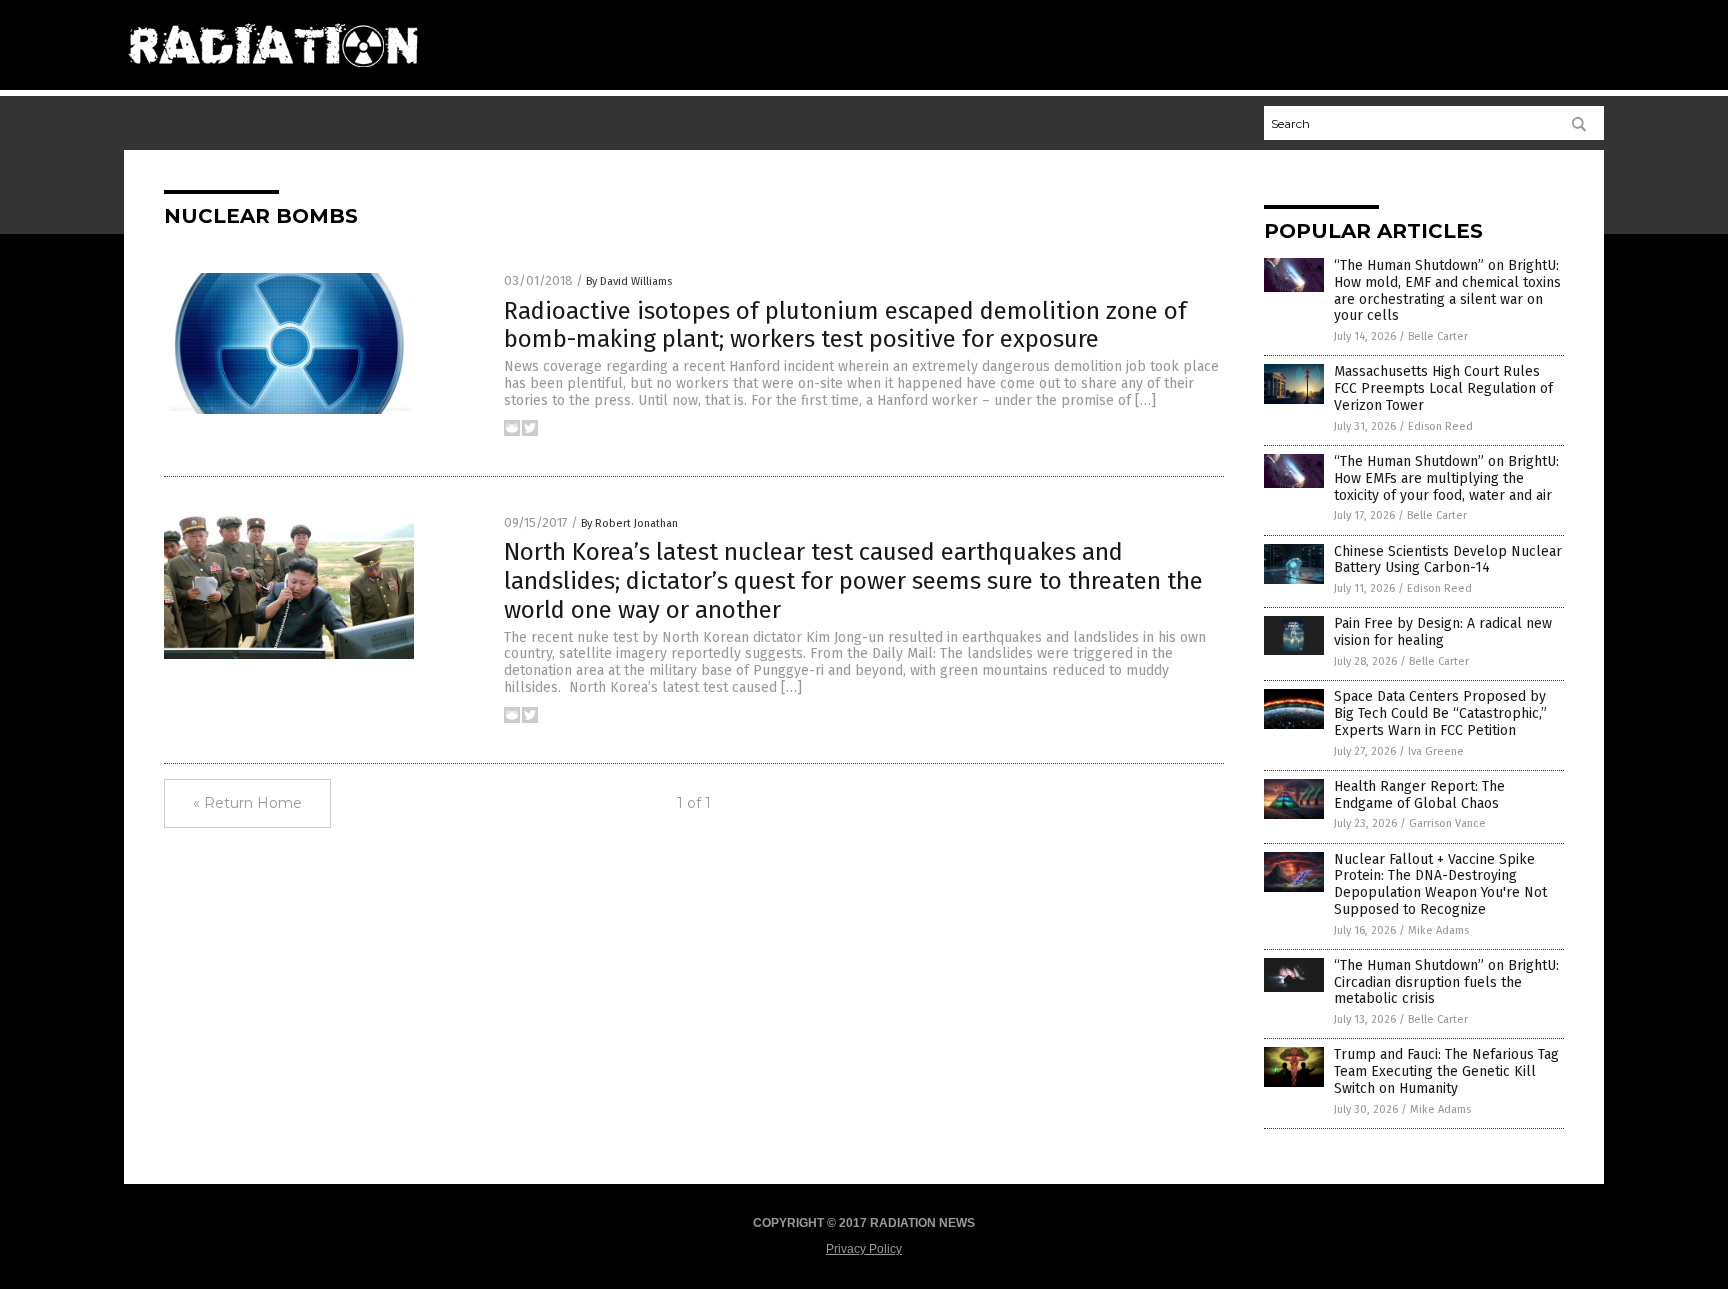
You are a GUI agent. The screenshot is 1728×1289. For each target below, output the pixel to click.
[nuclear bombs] (273, 75)
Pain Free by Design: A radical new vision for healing (1443, 632)
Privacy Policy (864, 1249)
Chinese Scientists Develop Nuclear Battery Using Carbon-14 (1448, 560)
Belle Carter (1438, 336)
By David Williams (629, 281)
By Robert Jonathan (629, 523)
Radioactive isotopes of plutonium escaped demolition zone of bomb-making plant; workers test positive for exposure (845, 325)
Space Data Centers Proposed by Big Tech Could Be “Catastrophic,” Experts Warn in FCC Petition (1440, 713)
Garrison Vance (1447, 823)
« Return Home (247, 803)
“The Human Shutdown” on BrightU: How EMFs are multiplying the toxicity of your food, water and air (1446, 478)
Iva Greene (1436, 751)
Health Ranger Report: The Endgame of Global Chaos (1419, 795)
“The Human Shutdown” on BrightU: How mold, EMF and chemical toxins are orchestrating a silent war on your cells (1447, 290)
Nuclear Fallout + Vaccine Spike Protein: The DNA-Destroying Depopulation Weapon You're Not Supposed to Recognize (1440, 884)
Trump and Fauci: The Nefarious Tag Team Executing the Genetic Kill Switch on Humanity (1446, 1071)
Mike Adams (1438, 930)
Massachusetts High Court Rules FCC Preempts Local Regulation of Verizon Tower (1443, 388)
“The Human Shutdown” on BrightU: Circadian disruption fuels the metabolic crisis (1446, 982)
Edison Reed (1440, 426)
